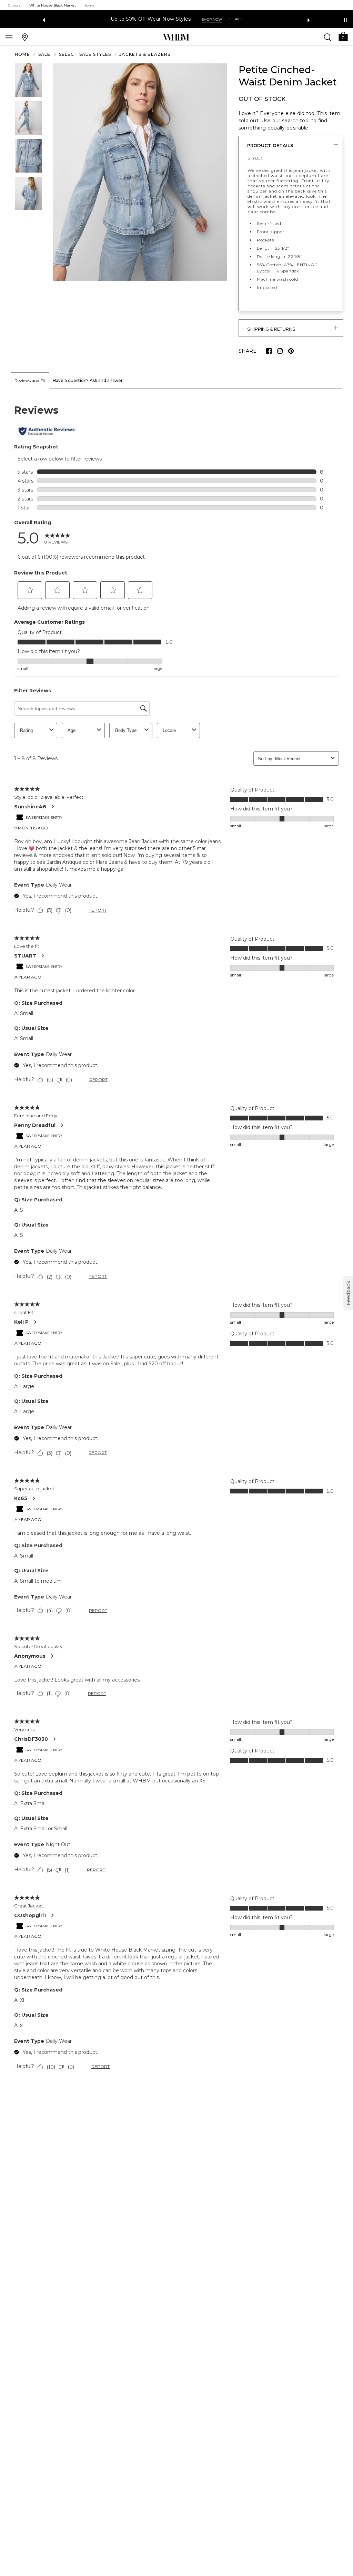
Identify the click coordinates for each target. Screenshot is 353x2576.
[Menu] (9, 37)
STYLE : (255, 158)
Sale (44, 54)
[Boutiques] (25, 37)
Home (22, 54)
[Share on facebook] (269, 351)
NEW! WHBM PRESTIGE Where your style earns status (159, 19)
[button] (343, 36)
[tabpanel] (176, 1239)
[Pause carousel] (345, 20)
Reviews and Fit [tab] (30, 380)
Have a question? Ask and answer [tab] (88, 380)
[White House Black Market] (176, 37)
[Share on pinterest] (291, 351)
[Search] (327, 37)
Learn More (252, 19)
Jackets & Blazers (145, 54)
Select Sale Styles (85, 54)
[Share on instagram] (280, 351)
